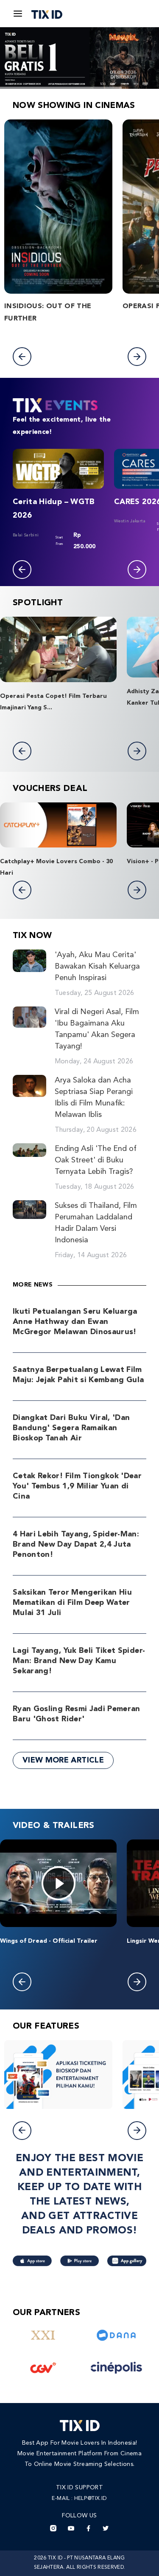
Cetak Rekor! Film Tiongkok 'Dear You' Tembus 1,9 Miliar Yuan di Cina (77, 1486)
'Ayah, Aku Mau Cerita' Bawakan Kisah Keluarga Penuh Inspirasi (97, 966)
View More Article (63, 1760)
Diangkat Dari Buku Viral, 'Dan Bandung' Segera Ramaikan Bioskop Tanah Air (71, 1428)
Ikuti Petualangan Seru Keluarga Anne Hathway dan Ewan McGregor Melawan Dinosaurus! (75, 1322)
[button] (22, 357)
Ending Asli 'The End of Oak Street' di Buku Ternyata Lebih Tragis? (96, 1160)
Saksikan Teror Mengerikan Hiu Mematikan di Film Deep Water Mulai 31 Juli (72, 1603)
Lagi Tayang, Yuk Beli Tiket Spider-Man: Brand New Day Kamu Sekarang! (79, 1661)
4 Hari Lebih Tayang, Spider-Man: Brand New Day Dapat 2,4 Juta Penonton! (76, 1544)
